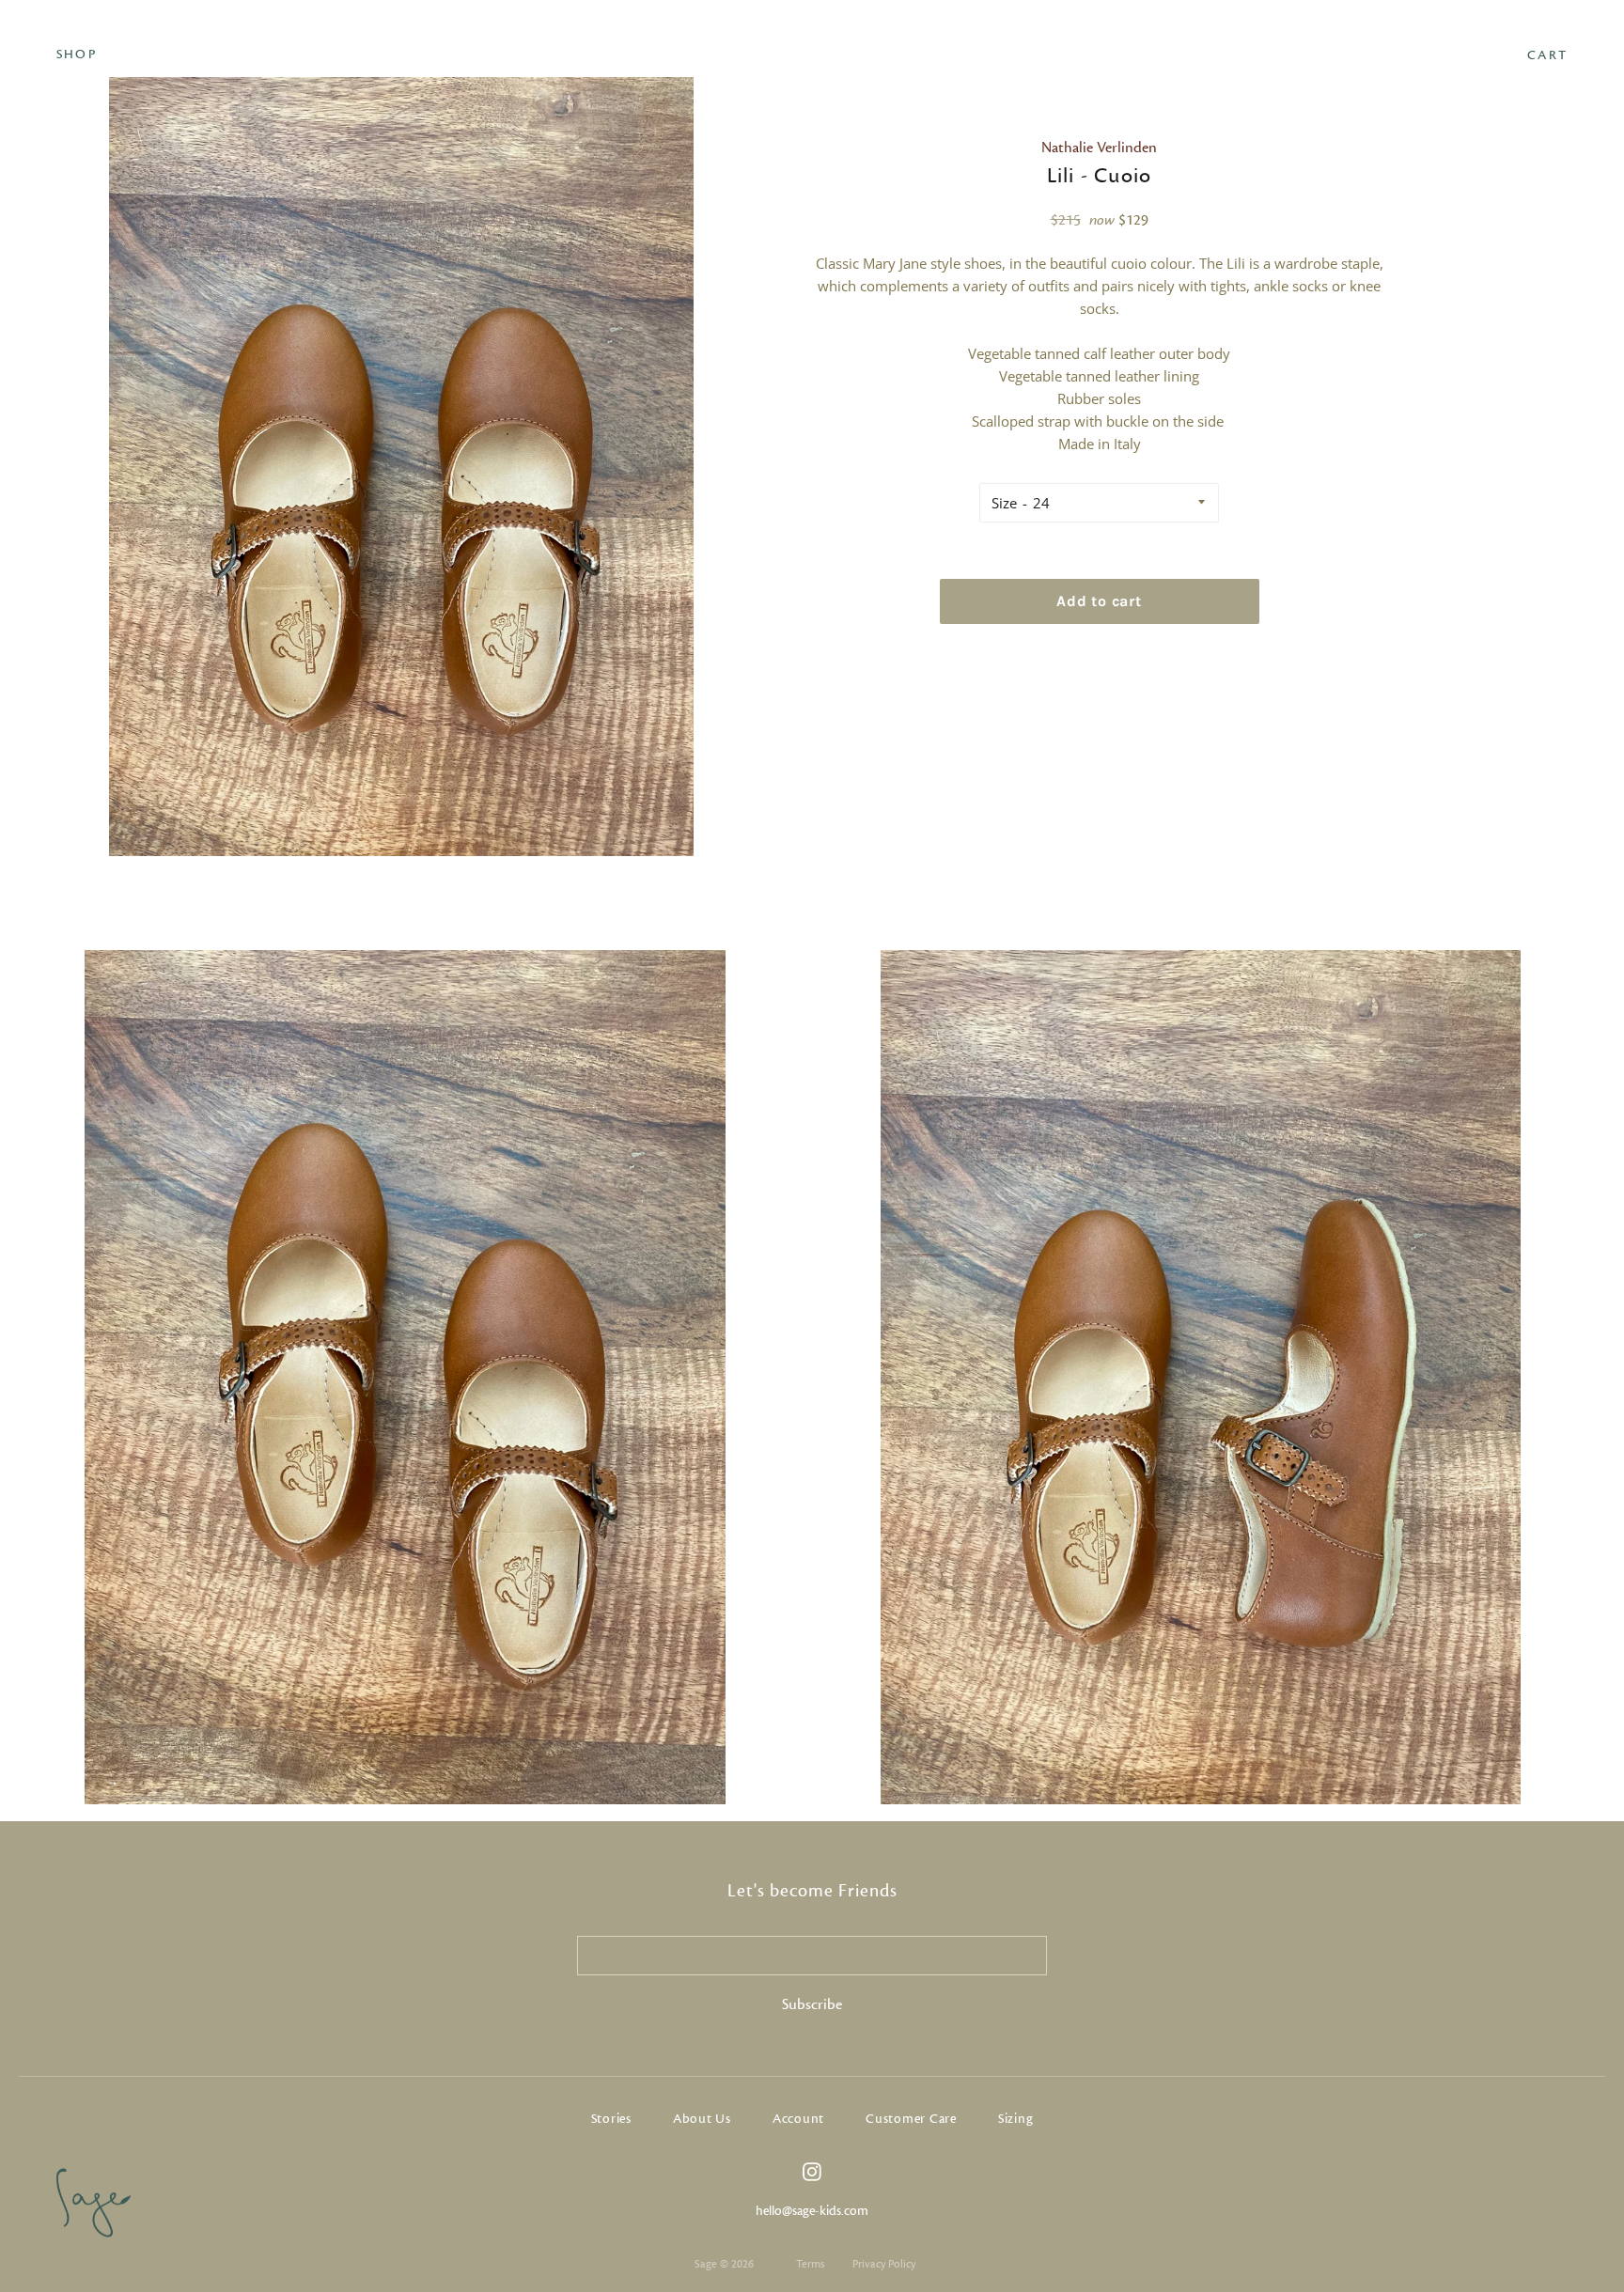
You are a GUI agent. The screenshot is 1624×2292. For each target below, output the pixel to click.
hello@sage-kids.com (812, 2211)
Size (1004, 503)
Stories (611, 2119)
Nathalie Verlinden (1099, 148)
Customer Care (911, 2119)
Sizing (1016, 2119)
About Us (702, 2119)
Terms (810, 2264)
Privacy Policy (884, 2264)
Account (798, 2119)
